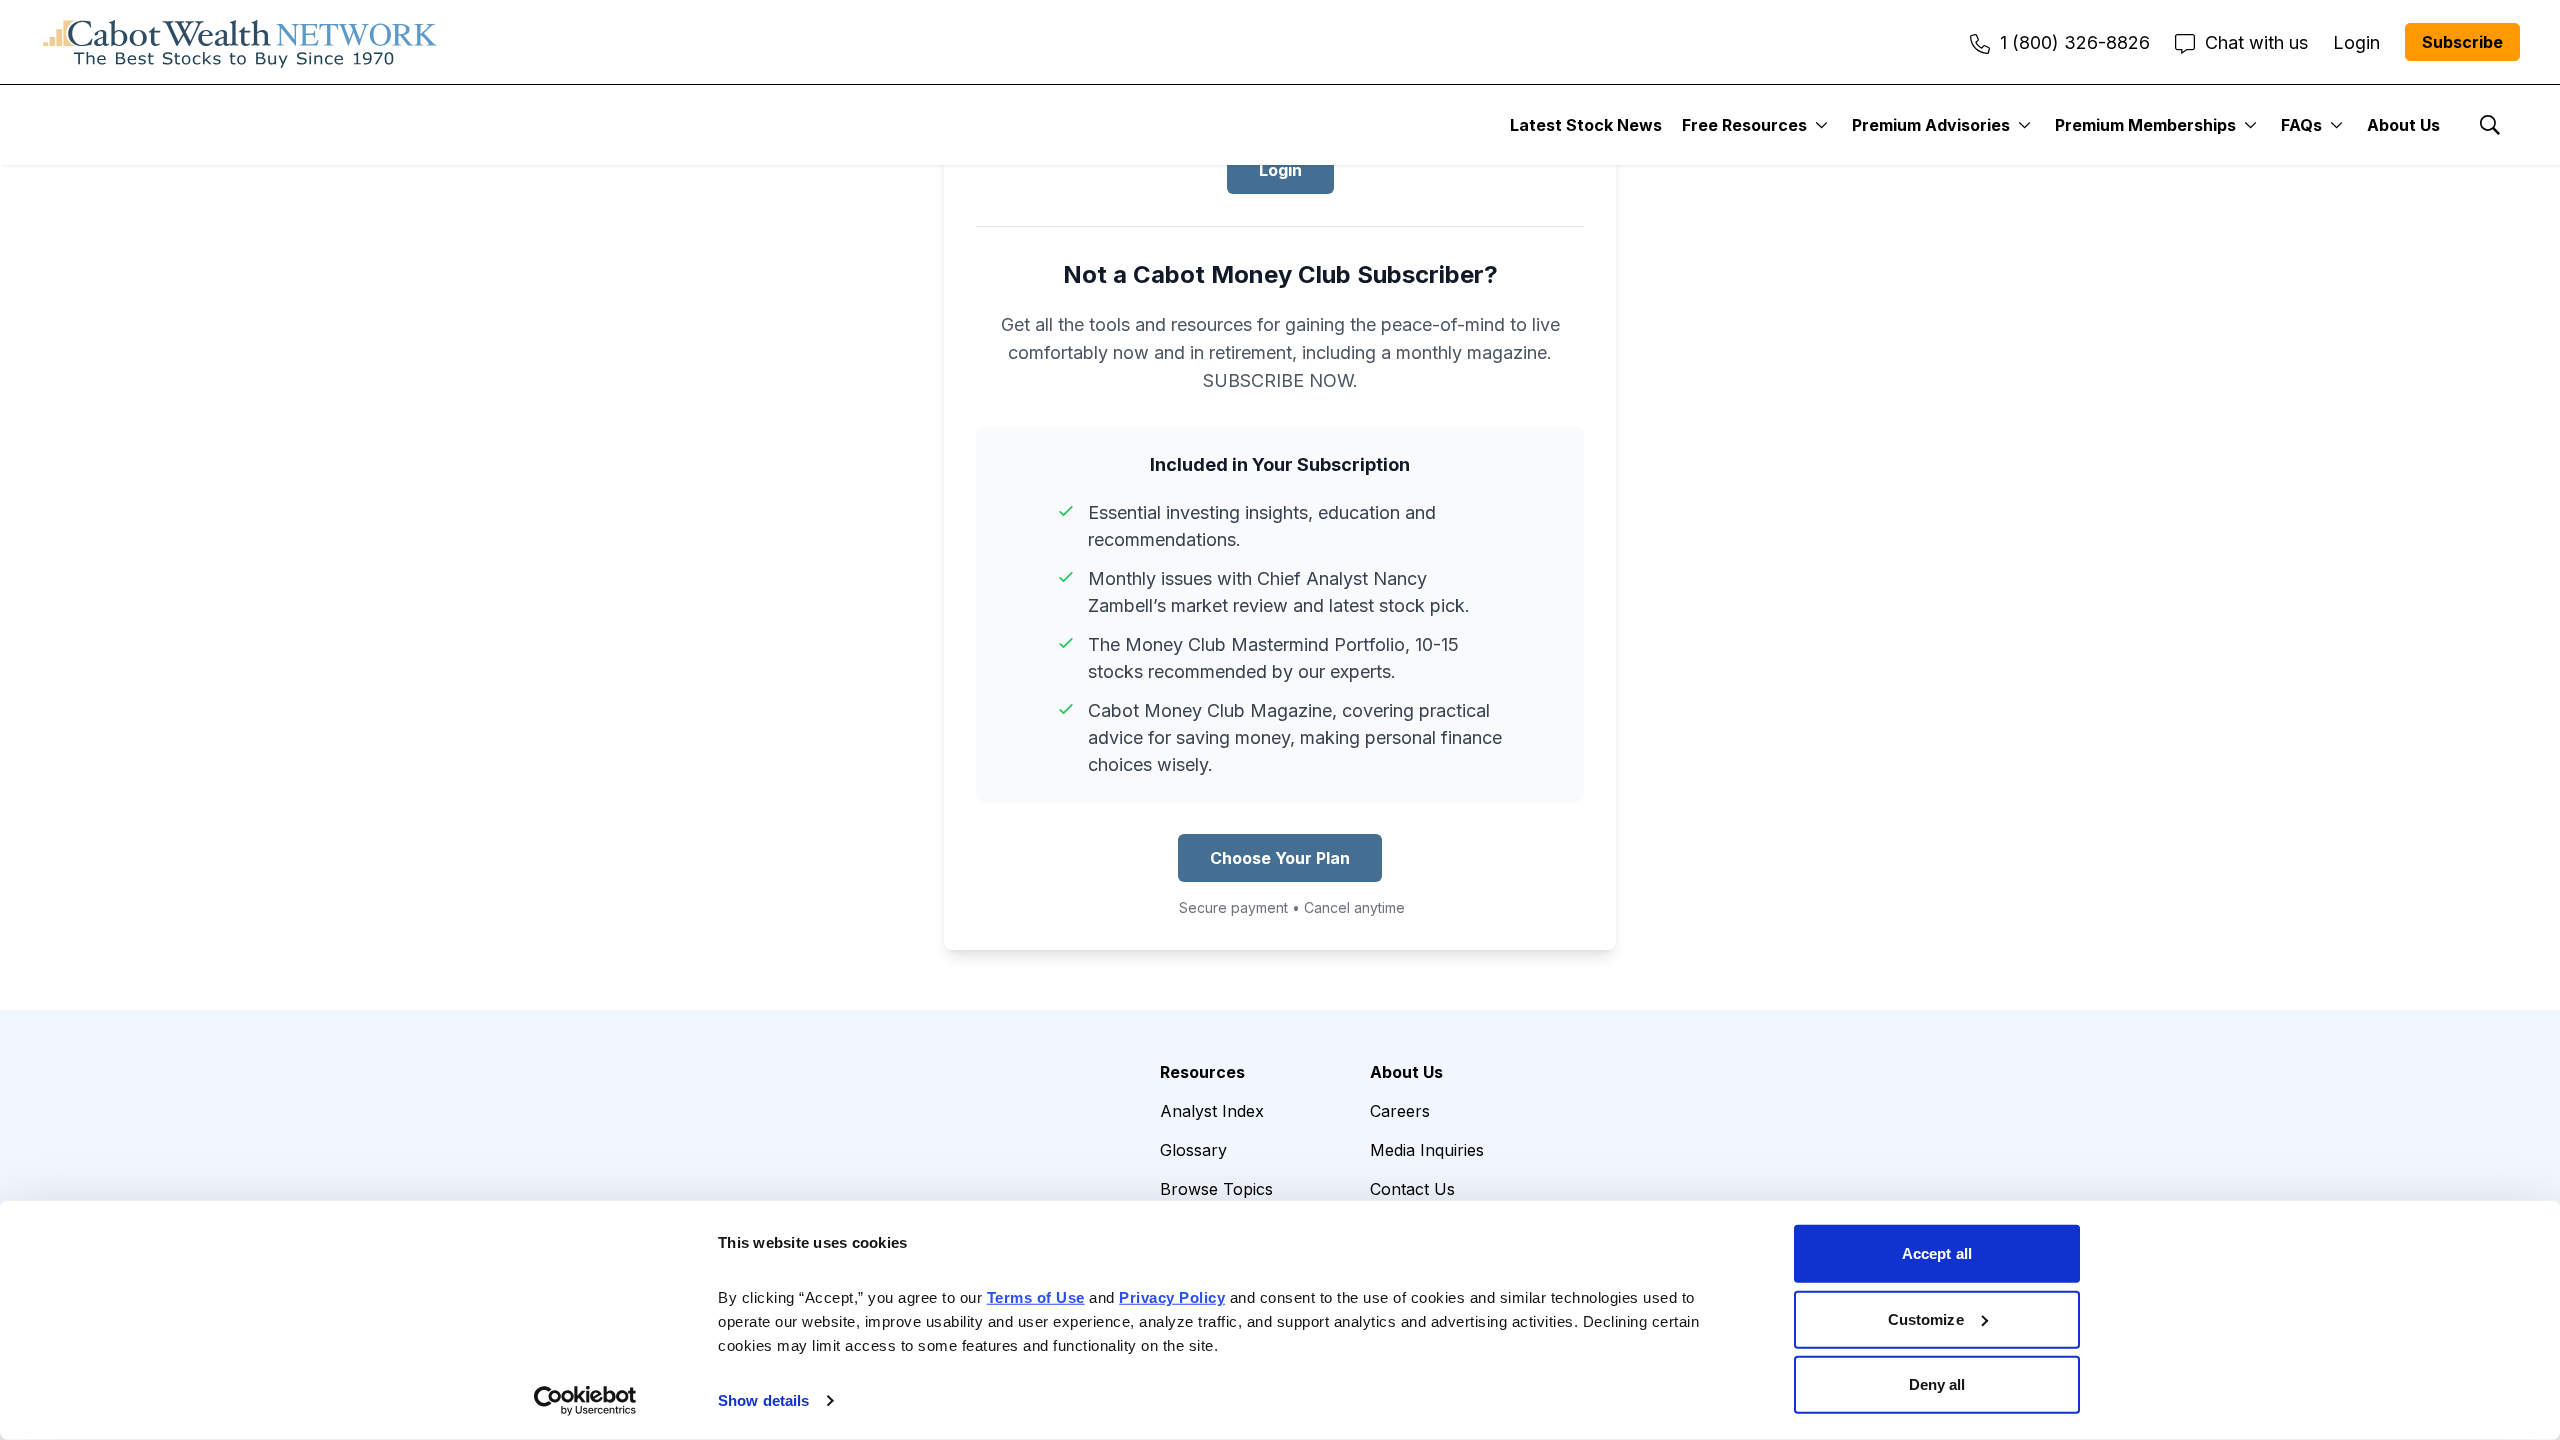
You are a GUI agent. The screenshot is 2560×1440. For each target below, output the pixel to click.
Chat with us (2256, 42)
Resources (1202, 1072)
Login (1280, 170)
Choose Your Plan (1280, 858)
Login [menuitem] (2356, 42)
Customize (1926, 1318)
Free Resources (1744, 125)
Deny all (1937, 1384)
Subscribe (2462, 42)
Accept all (1937, 1253)
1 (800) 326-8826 (2075, 42)
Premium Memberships (2145, 125)
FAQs (2301, 125)
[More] (1821, 125)
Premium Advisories (1931, 125)
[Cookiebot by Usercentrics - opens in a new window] (585, 1401)
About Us (2403, 125)
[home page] (240, 42)
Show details (763, 1400)
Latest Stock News (1586, 125)
